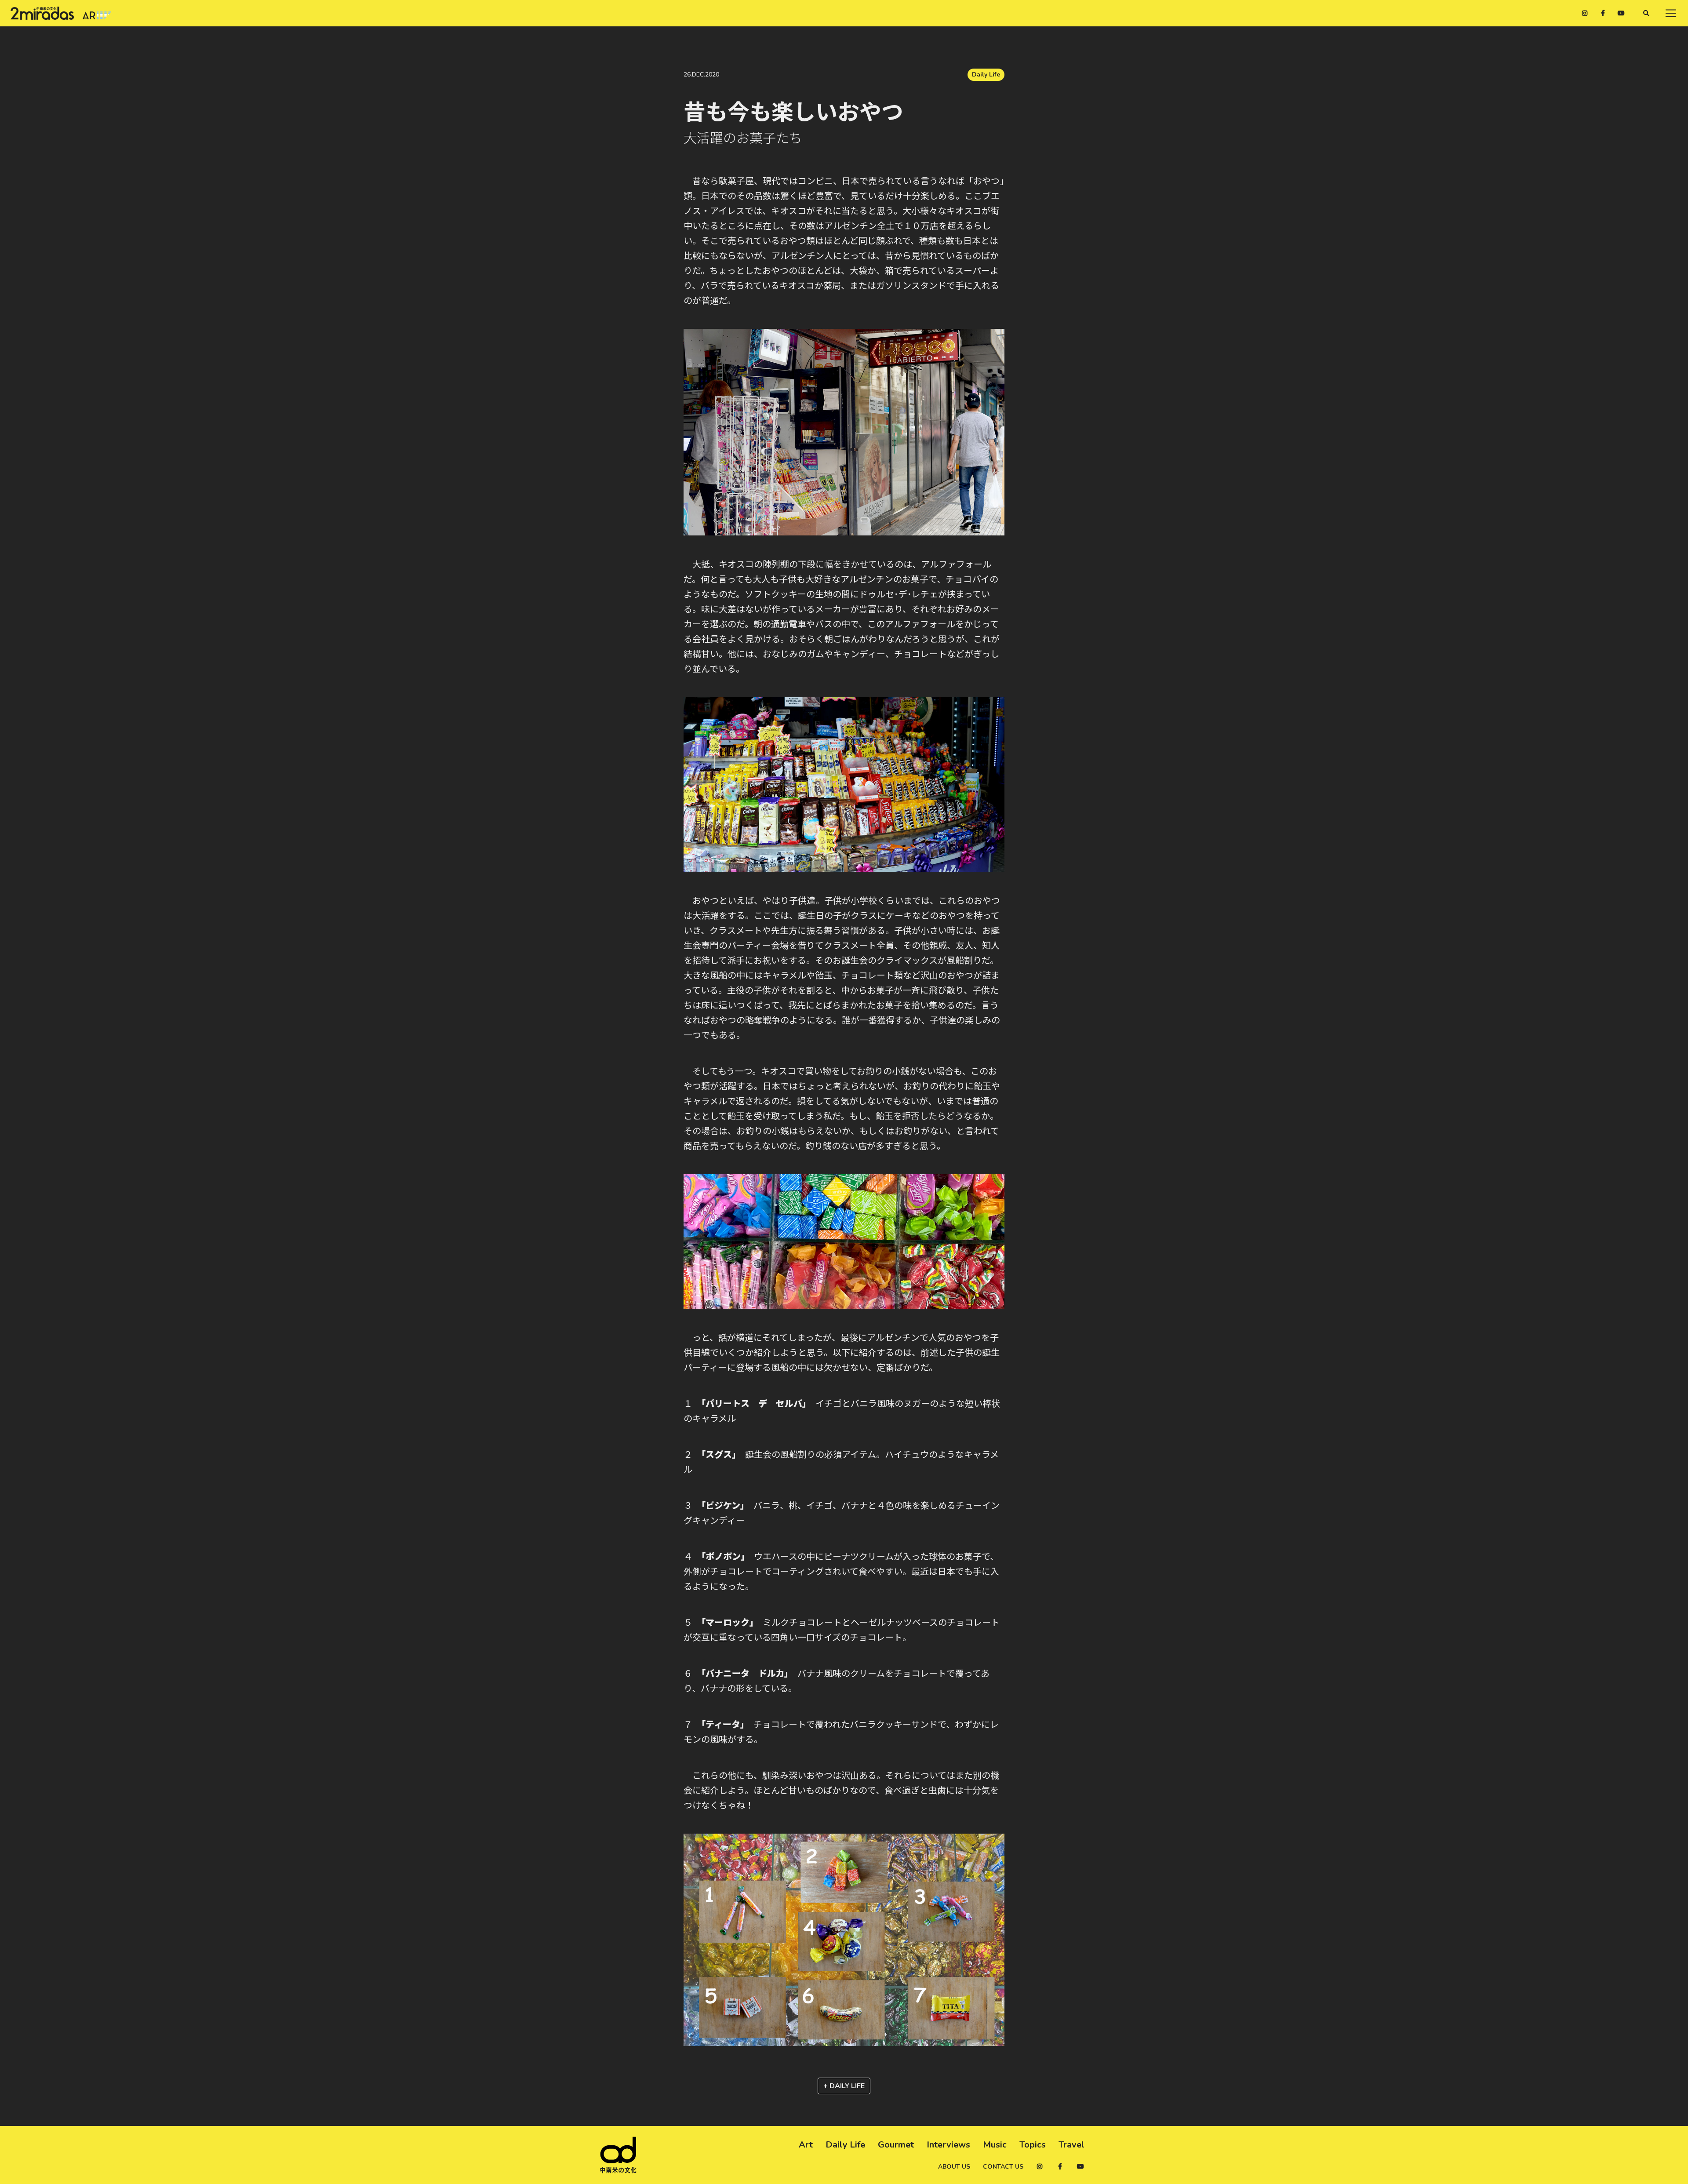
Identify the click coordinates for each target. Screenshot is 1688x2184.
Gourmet (896, 2145)
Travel (1071, 2145)
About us (954, 2167)
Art (806, 2145)
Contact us (1003, 2167)
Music (995, 2145)
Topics (1033, 2145)
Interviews (948, 2145)
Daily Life (986, 75)
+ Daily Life (844, 2086)
